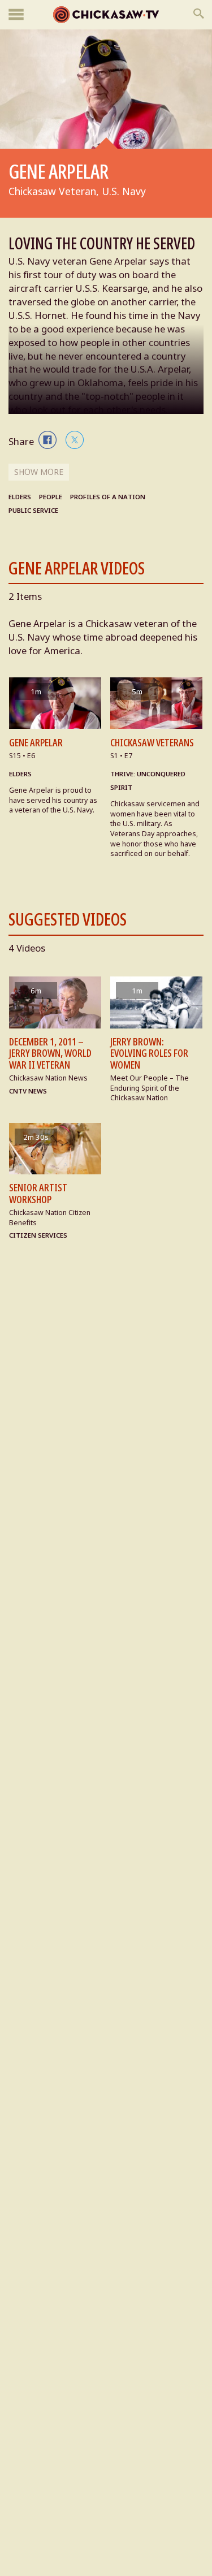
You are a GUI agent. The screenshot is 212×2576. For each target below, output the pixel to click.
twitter (75, 440)
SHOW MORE (39, 472)
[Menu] (16, 15)
